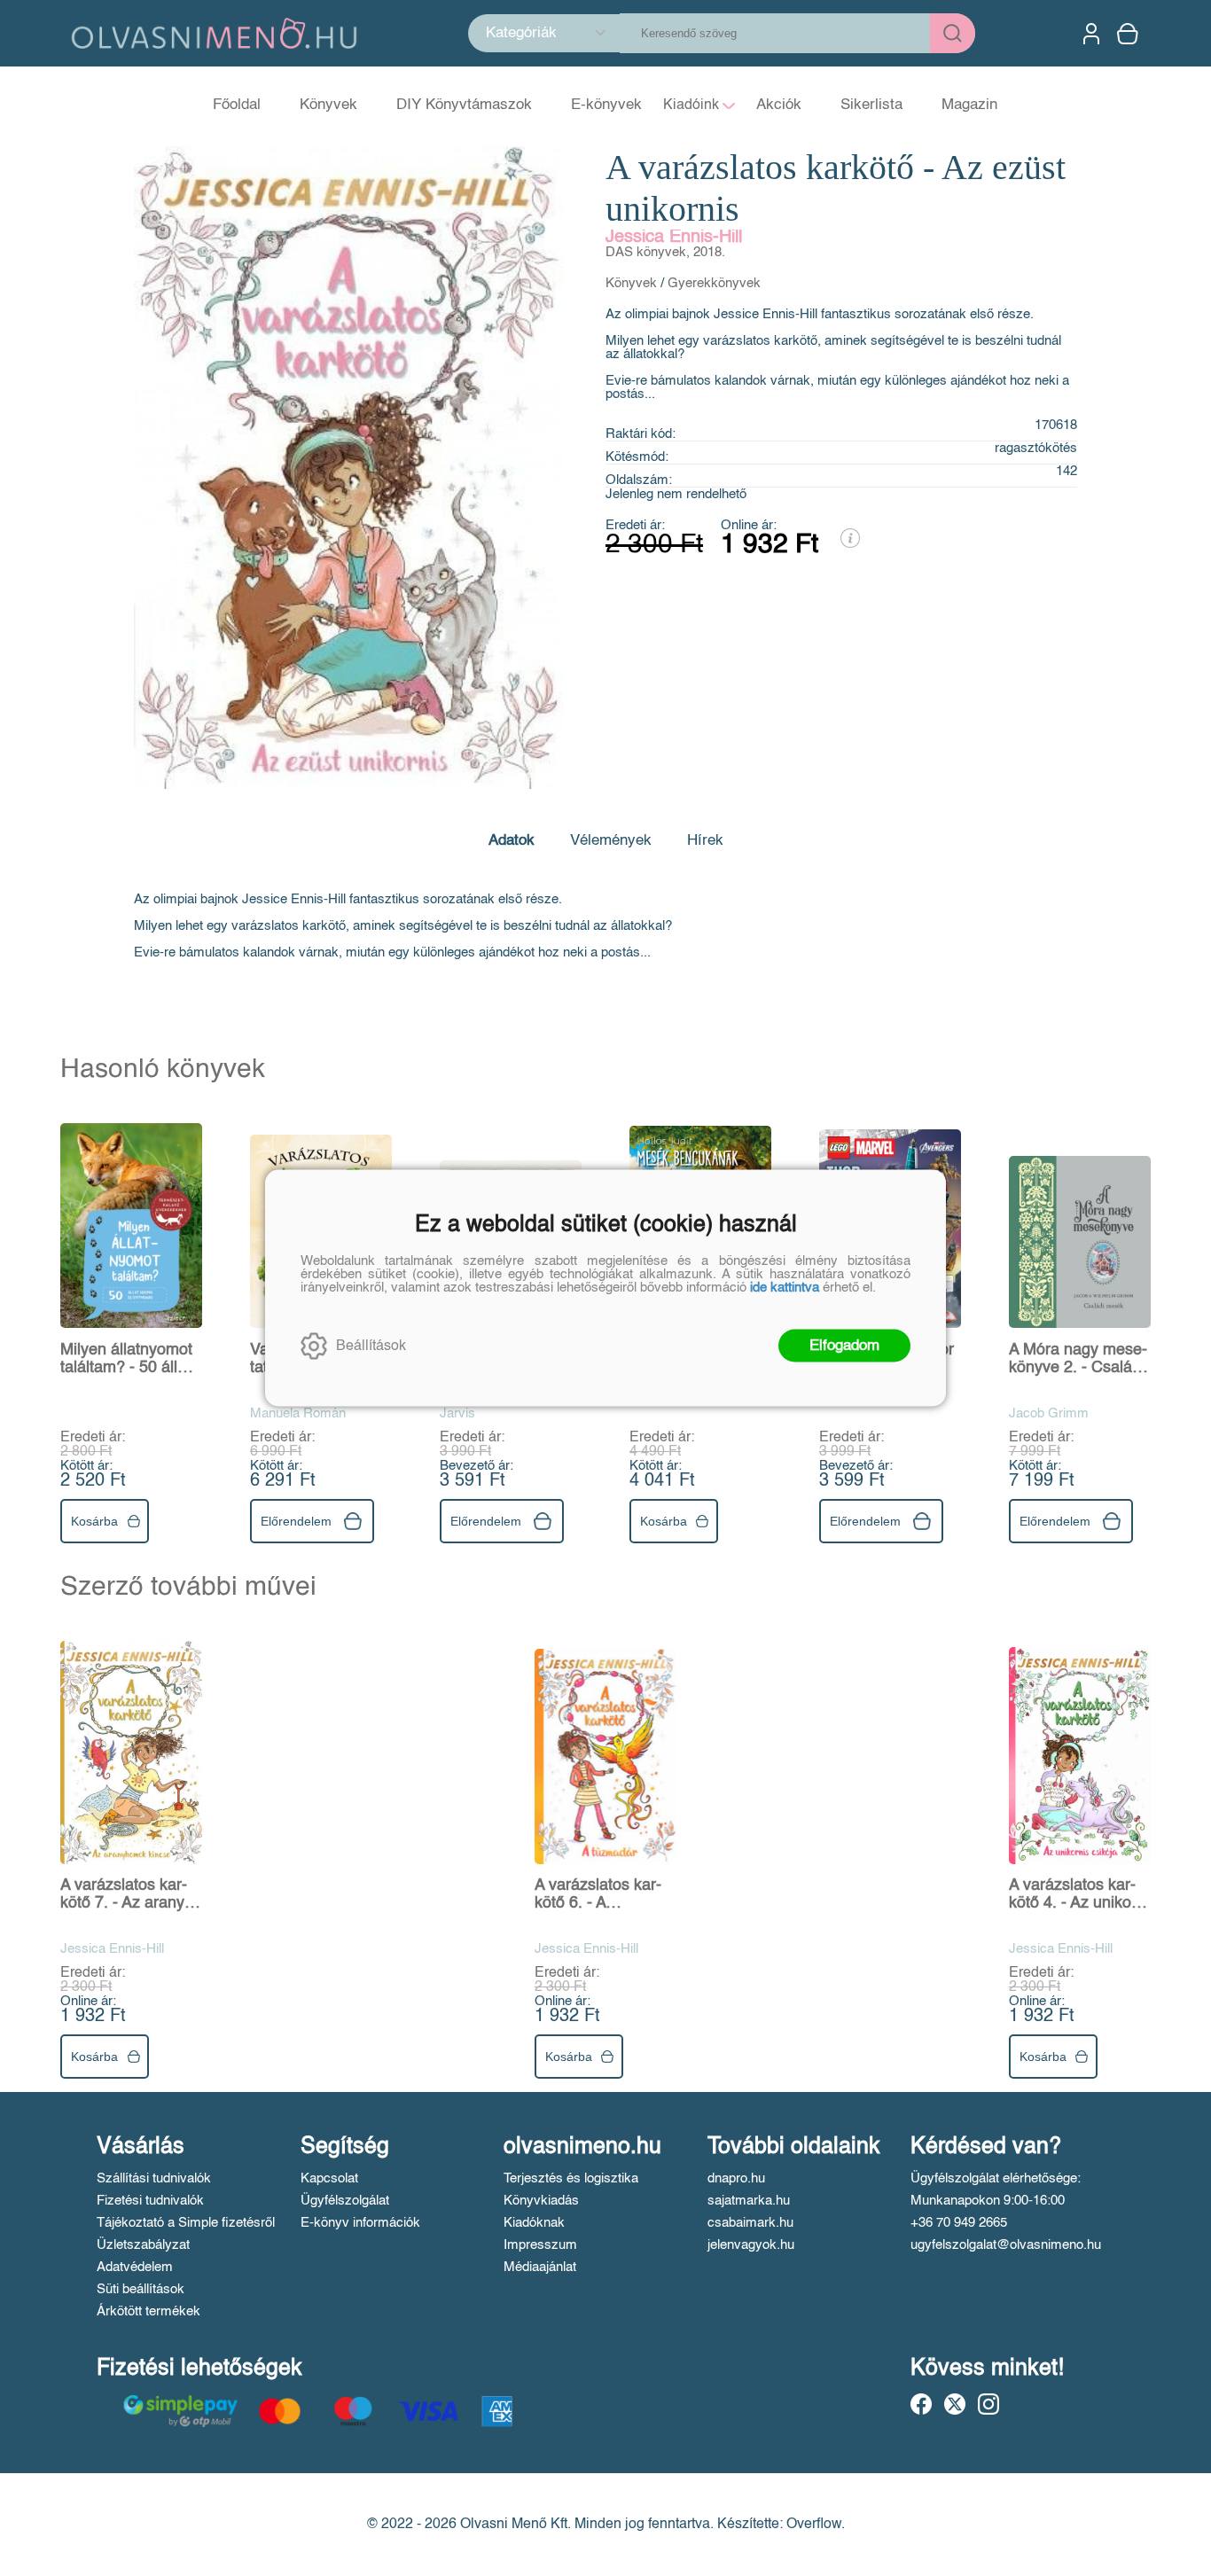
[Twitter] (955, 2404)
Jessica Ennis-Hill (674, 238)
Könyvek (631, 283)
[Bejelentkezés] (1091, 34)
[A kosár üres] (1129, 34)
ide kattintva (785, 1288)
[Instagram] (988, 2404)
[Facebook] (921, 2404)
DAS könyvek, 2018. (665, 252)
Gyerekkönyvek (714, 283)
